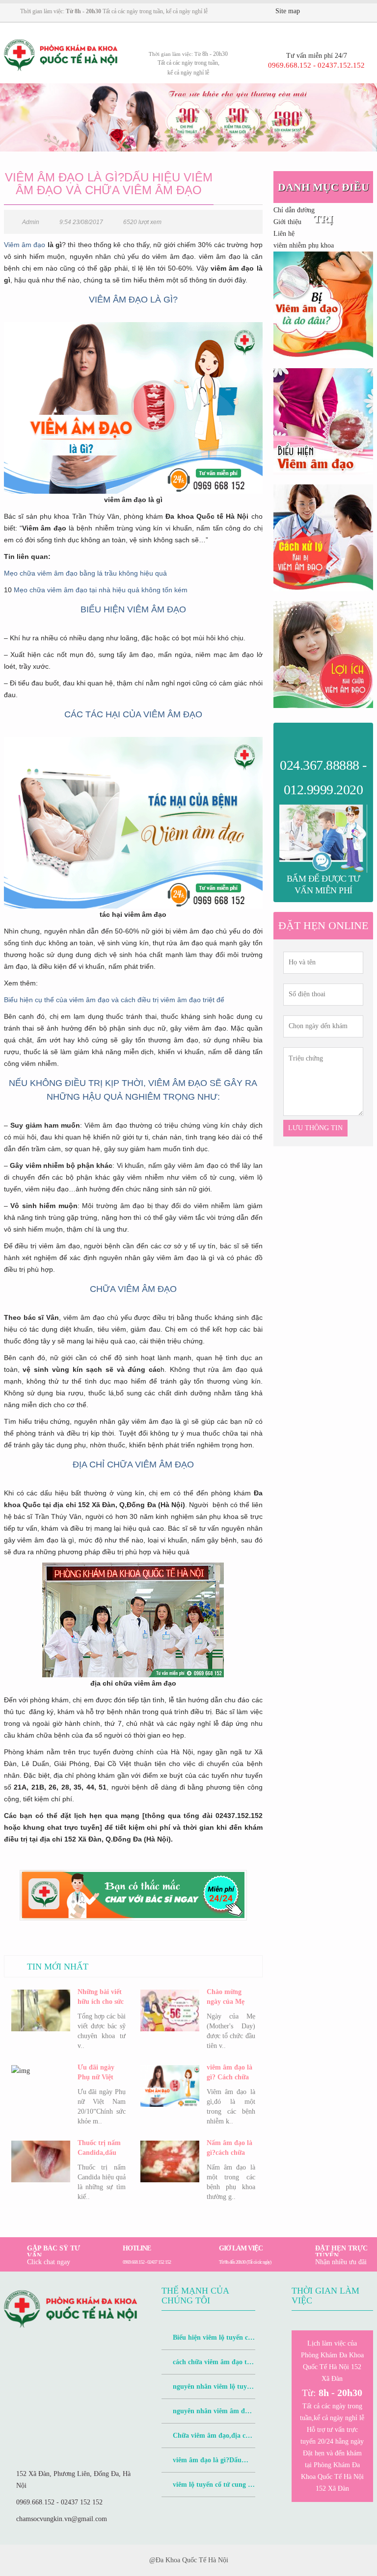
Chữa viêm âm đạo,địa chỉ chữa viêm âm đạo (206, 2440)
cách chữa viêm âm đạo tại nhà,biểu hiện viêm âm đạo (207, 2366)
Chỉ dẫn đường (294, 210)
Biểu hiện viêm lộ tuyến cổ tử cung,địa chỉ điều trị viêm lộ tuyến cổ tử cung (208, 2342)
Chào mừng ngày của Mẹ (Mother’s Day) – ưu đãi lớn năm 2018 (229, 1997)
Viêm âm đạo (25, 245)
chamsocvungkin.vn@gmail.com (62, 2519)
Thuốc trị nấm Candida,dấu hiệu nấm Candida (99, 2148)
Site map (288, 11)
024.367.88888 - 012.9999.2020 (323, 777)
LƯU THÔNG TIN (315, 1128)
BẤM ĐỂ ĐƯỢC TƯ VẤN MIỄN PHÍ (323, 884)
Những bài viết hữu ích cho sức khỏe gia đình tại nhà (101, 1997)
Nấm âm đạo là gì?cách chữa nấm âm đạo (229, 2148)
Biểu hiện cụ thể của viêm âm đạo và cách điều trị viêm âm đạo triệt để (114, 1000)
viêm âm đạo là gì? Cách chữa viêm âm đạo (229, 2073)
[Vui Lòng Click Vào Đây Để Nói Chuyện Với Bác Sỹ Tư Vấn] (323, 305)
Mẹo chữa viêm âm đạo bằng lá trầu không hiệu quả (85, 573)
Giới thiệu (287, 222)
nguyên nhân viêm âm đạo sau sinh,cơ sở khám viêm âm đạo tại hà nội (207, 2415)
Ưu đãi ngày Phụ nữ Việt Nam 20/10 (96, 2073)
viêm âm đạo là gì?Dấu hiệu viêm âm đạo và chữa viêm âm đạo (202, 2464)
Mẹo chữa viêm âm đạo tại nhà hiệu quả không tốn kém (101, 590)
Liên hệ (284, 234)
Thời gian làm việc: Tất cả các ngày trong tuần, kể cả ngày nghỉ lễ (114, 11)
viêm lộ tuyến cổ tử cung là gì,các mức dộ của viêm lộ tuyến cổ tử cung (207, 2489)
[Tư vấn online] (341, 12)
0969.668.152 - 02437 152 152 (59, 2502)
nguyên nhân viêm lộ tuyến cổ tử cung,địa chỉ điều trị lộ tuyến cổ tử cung (208, 2391)
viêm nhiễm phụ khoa (304, 245)
